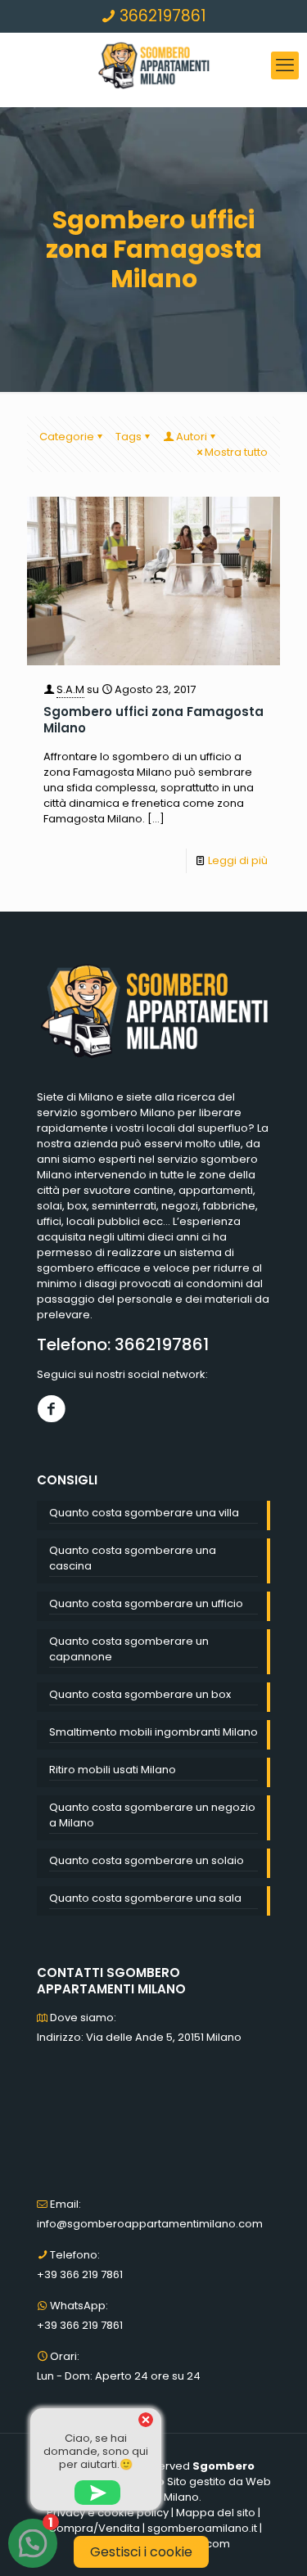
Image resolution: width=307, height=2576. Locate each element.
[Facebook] (51, 1409)
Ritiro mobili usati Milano (113, 1770)
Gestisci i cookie (141, 2552)
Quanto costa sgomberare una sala (145, 1898)
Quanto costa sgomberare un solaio (147, 1860)
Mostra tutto (236, 452)
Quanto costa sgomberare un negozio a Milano (152, 1815)
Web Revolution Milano (188, 2489)
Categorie (67, 437)
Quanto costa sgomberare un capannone (129, 1649)
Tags (129, 437)
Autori (192, 437)
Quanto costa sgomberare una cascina (133, 1558)
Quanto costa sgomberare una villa (144, 1513)
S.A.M (70, 689)
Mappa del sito (216, 2513)
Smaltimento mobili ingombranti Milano (153, 1732)
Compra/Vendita (94, 2528)
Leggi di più (238, 860)
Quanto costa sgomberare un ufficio (146, 1603)
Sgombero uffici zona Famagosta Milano (153, 720)
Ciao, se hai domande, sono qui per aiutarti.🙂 (96, 2451)
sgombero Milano (128, 1112)
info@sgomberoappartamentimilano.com (150, 2224)
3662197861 (161, 16)
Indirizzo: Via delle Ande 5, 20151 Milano (139, 2037)
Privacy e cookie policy (108, 2513)
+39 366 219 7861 (80, 2274)
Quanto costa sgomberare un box (140, 1694)
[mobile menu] (285, 65)
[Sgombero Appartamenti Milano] (153, 65)
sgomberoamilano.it (202, 2528)
